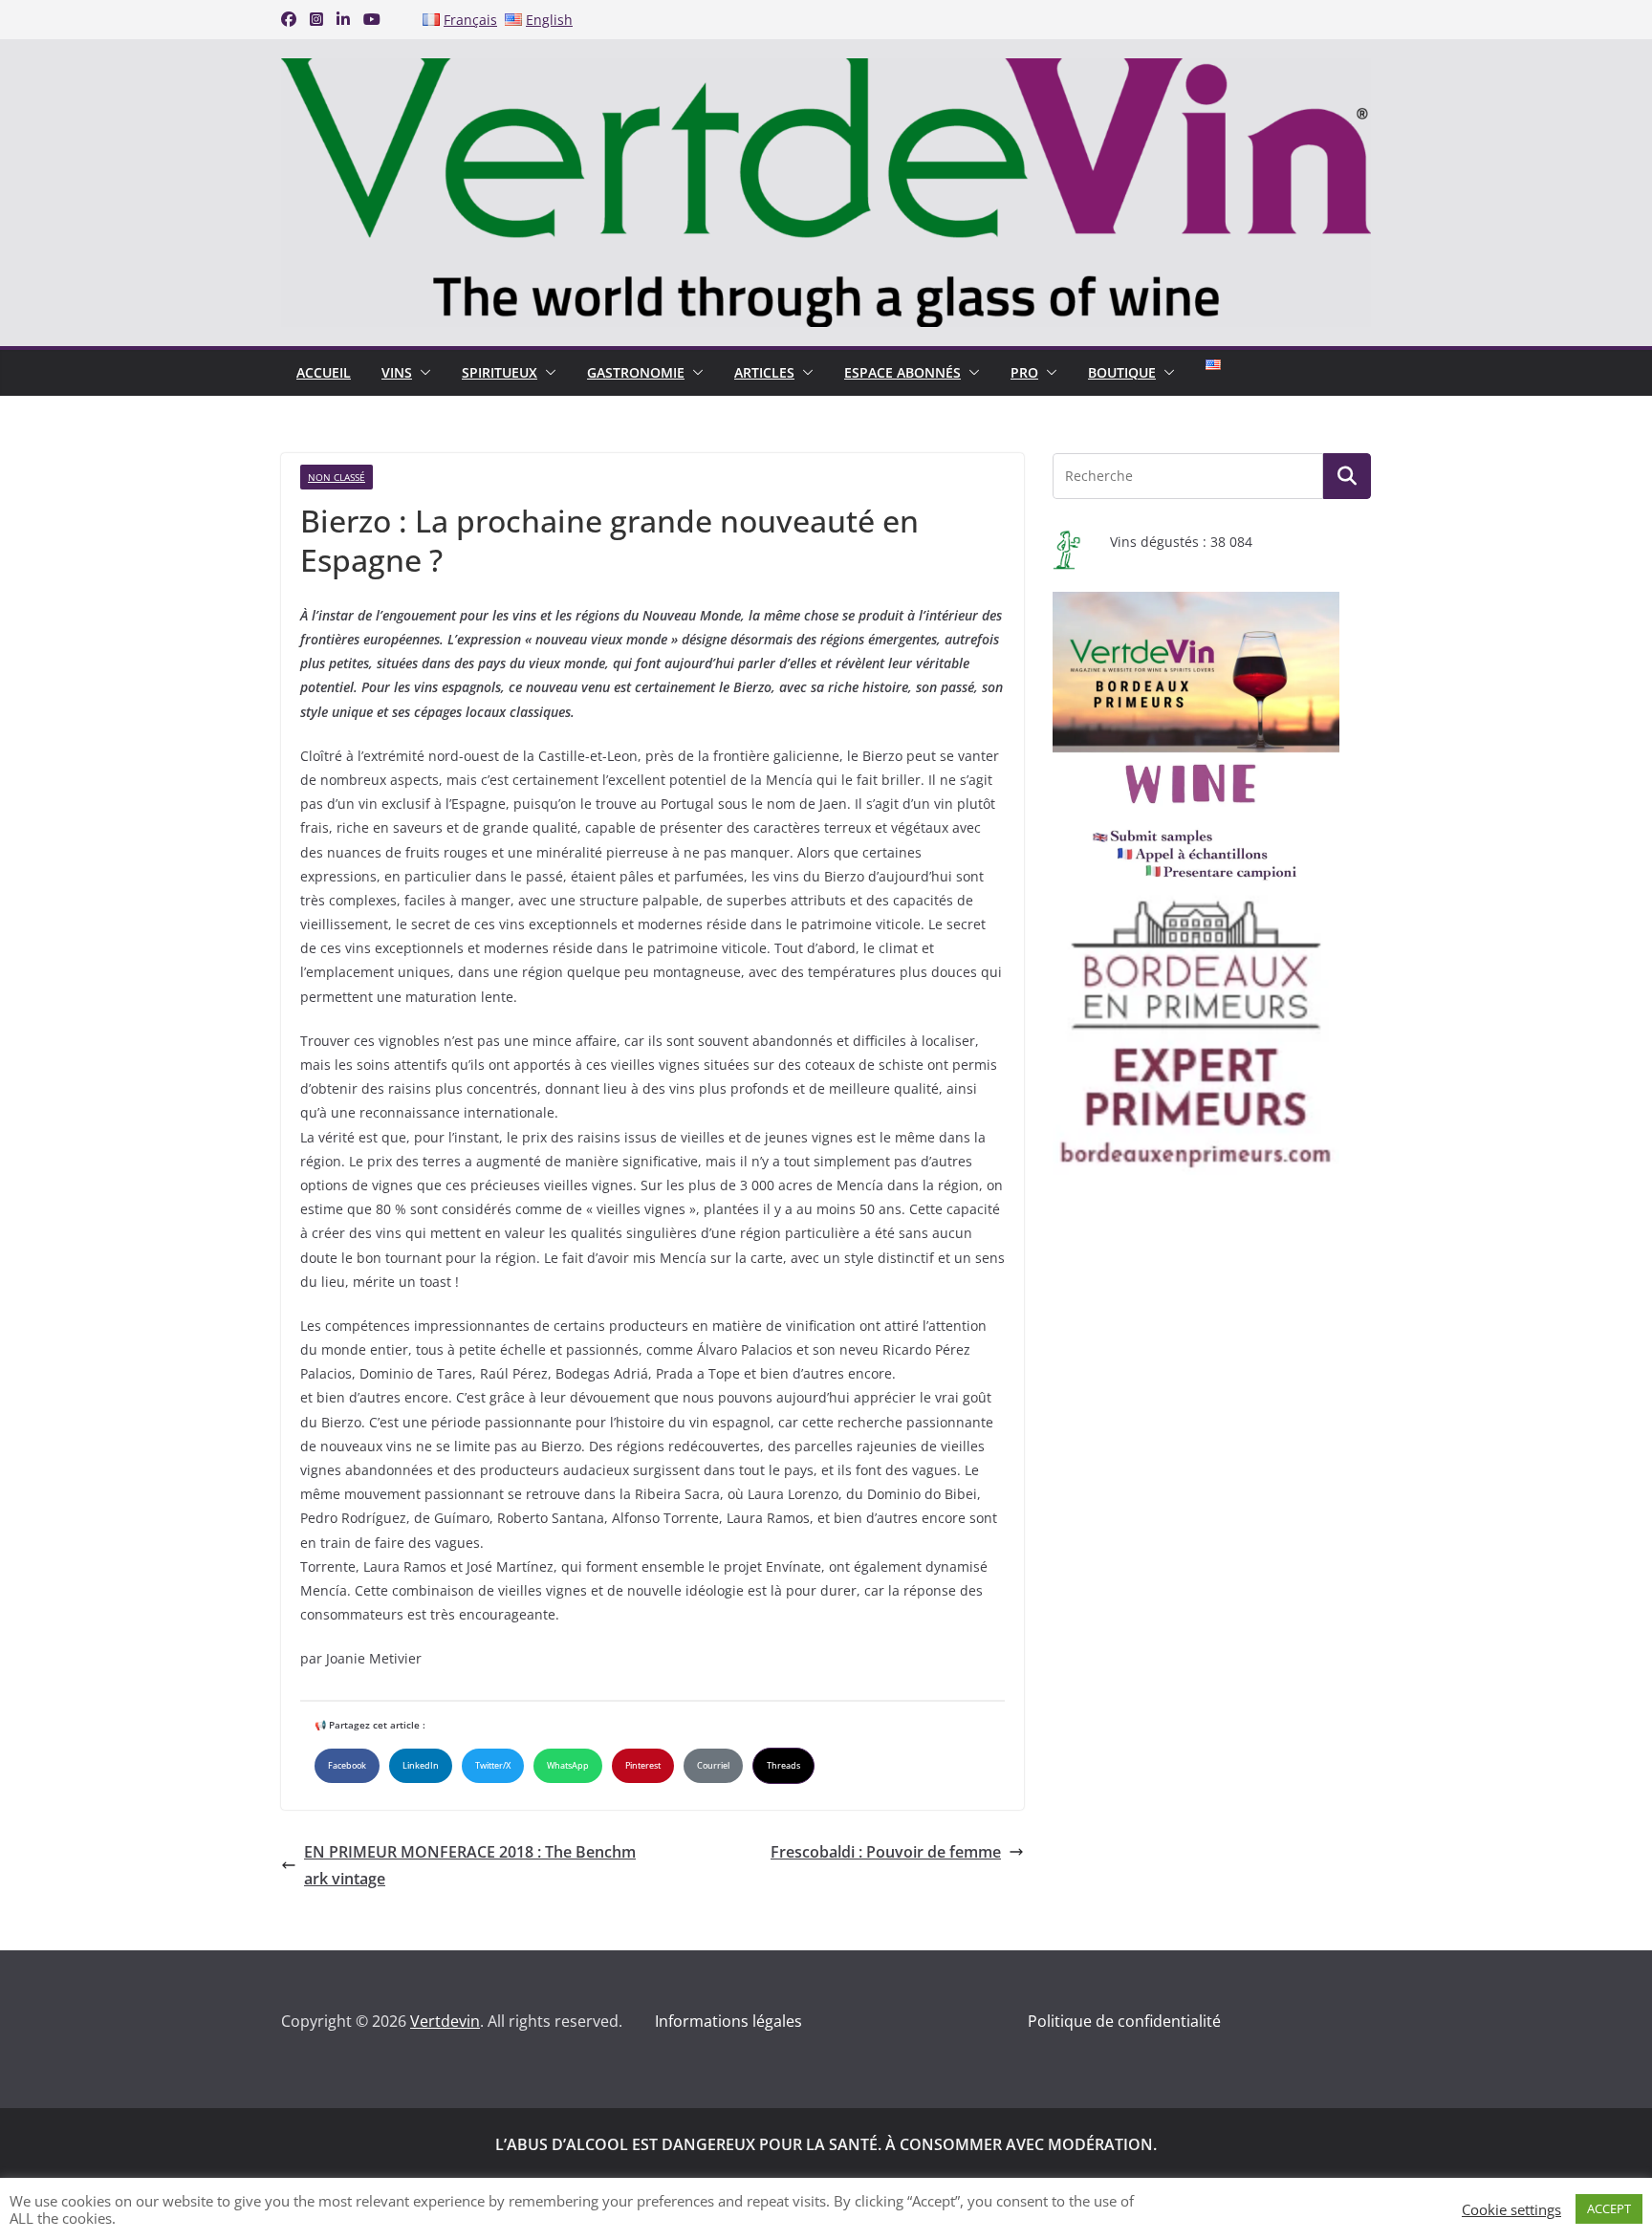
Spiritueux (500, 372)
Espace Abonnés (902, 372)
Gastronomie (636, 372)
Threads (783, 1765)
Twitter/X (493, 1765)
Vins (397, 372)
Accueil (324, 372)
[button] (422, 373)
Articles (764, 372)
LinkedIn (421, 1765)
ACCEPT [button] (1609, 2208)
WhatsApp (568, 1765)
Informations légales (728, 2021)
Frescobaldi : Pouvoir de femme (886, 1852)
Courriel (713, 1765)
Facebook (347, 1765)
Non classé (337, 477)
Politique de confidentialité (1124, 2021)
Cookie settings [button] (1511, 2209)
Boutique (1122, 372)
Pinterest (643, 1765)
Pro (1024, 372)
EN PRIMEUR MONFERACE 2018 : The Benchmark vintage (470, 1866)
